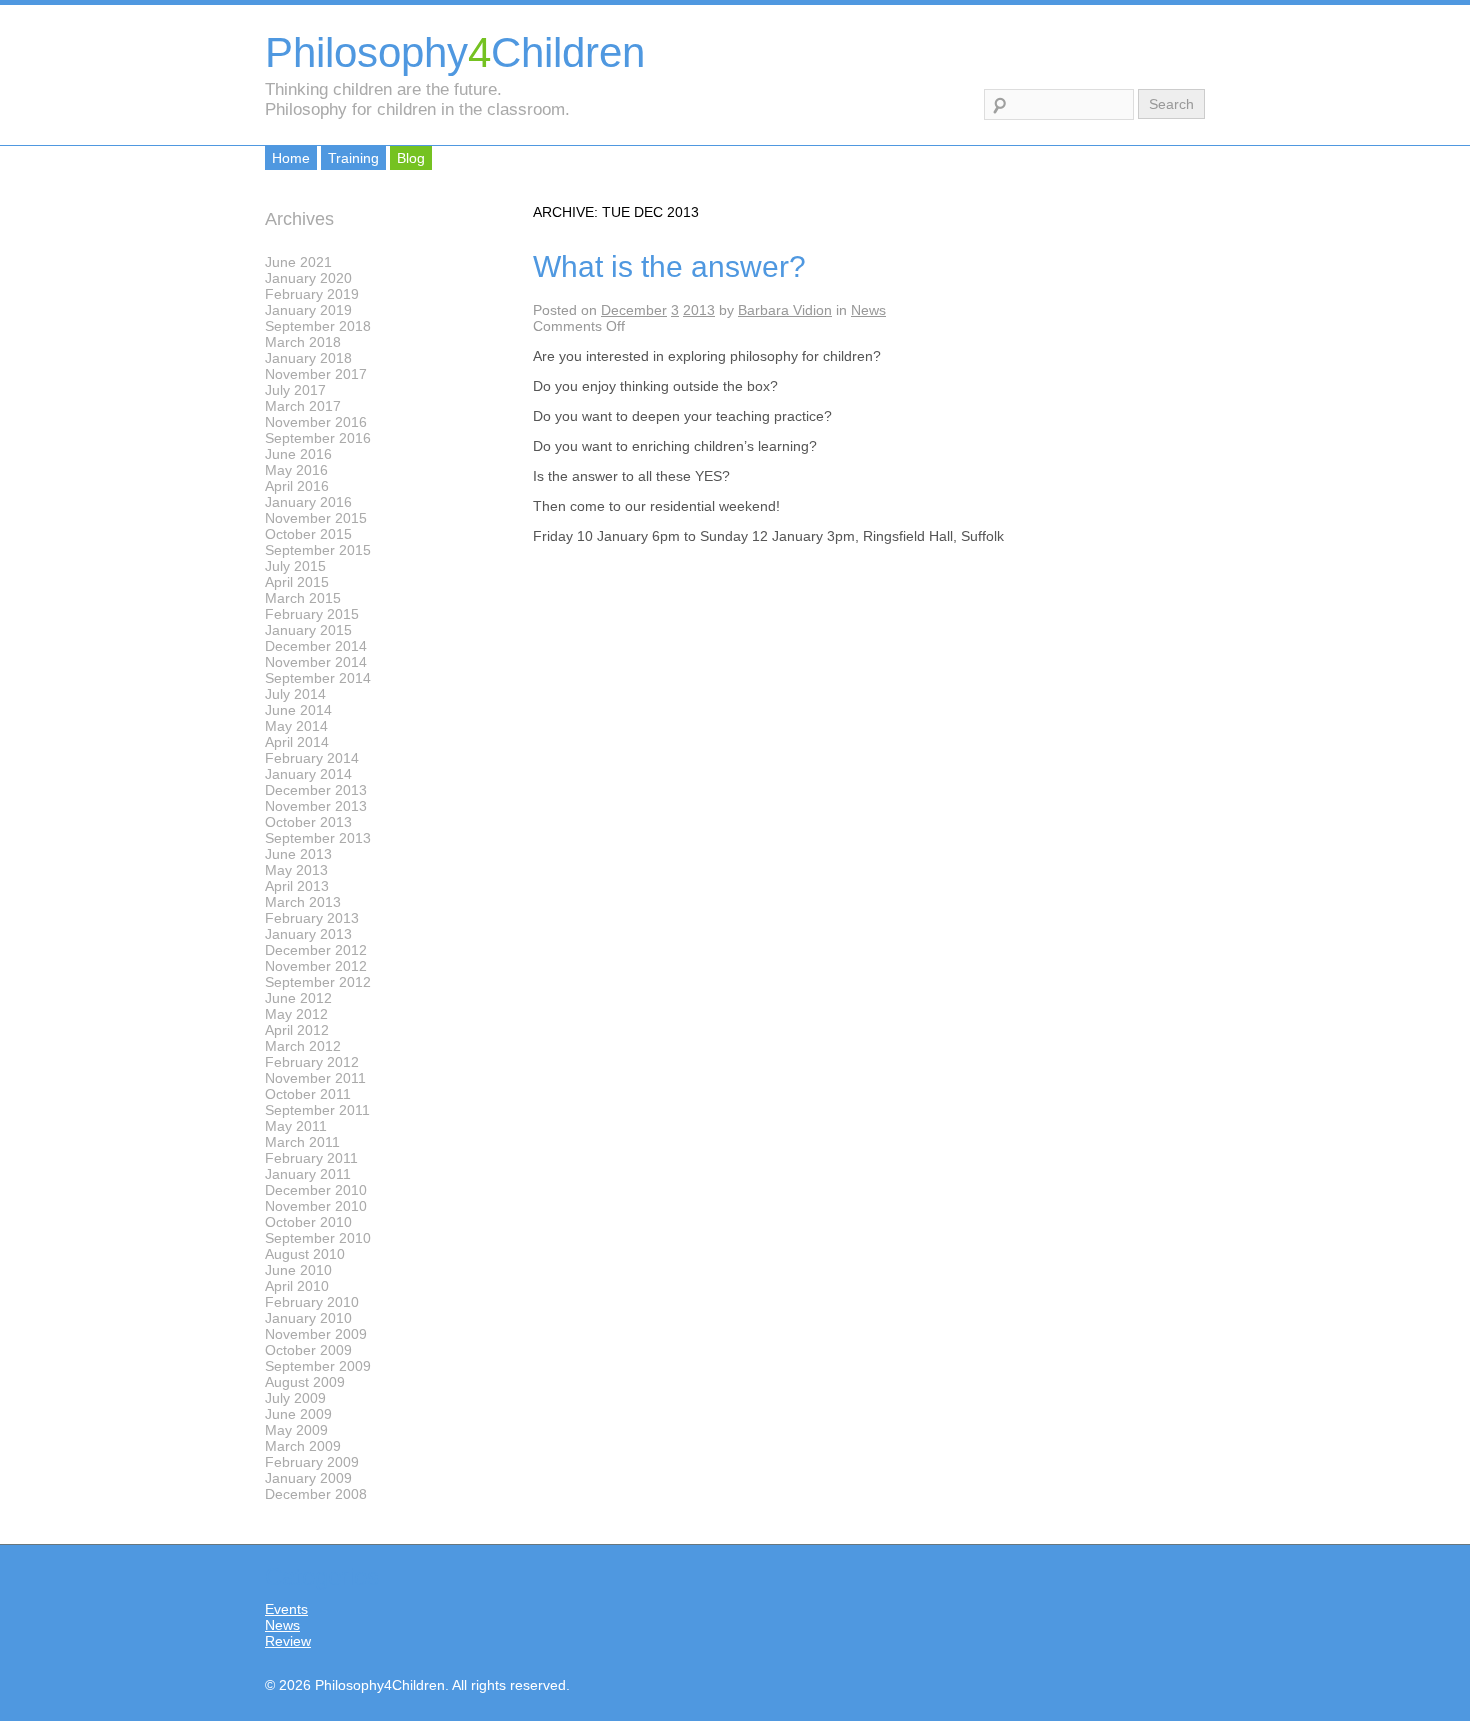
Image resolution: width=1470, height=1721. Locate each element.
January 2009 (308, 1478)
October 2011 (308, 1094)
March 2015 (303, 598)
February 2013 (312, 918)
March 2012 (303, 1046)
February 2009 (312, 1462)
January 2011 (308, 1174)
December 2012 (316, 950)
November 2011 (315, 1078)
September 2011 (317, 1110)
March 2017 (303, 406)
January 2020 (308, 278)
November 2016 (316, 422)
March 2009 (303, 1446)
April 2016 (297, 486)
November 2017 (316, 374)
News (868, 310)
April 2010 (297, 1286)
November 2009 (316, 1334)
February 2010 (312, 1302)
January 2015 (308, 630)
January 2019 (308, 310)
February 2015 (312, 614)
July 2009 (295, 1398)
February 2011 (311, 1158)
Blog (411, 158)
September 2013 (318, 838)
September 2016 (318, 438)
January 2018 (308, 358)
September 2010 (318, 1238)
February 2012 (312, 1062)
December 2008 (316, 1494)
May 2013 (296, 870)
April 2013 (297, 886)
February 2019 (312, 294)
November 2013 (316, 806)
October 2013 (308, 822)
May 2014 (296, 726)
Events (286, 1609)
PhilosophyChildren (455, 52)
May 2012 (296, 1014)
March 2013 (303, 902)
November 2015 (316, 518)
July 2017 (295, 390)
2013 (699, 310)
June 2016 (298, 454)
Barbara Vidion (785, 310)
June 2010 (298, 1270)
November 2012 (316, 966)
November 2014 (316, 662)
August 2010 (305, 1254)
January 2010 (308, 1318)
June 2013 (298, 854)
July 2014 (295, 694)
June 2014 (298, 710)
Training (353, 158)
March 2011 (302, 1142)
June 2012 (298, 998)
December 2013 (316, 790)
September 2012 (318, 982)
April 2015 (297, 582)
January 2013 (308, 934)
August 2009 (305, 1382)
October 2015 (308, 534)
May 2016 (296, 470)
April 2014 (297, 742)
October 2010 (308, 1222)
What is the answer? (669, 266)
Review (288, 1641)
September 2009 (318, 1366)
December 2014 (316, 646)
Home (291, 158)
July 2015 (295, 566)
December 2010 (316, 1190)
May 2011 (296, 1126)
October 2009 (308, 1350)
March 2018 (303, 342)
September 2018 (318, 326)
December (634, 310)
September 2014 (318, 678)
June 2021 (298, 262)
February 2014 (312, 758)
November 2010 (316, 1206)
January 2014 (308, 774)
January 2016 (308, 502)
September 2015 (318, 550)
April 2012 (297, 1030)
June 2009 (298, 1414)
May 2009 (296, 1430)
